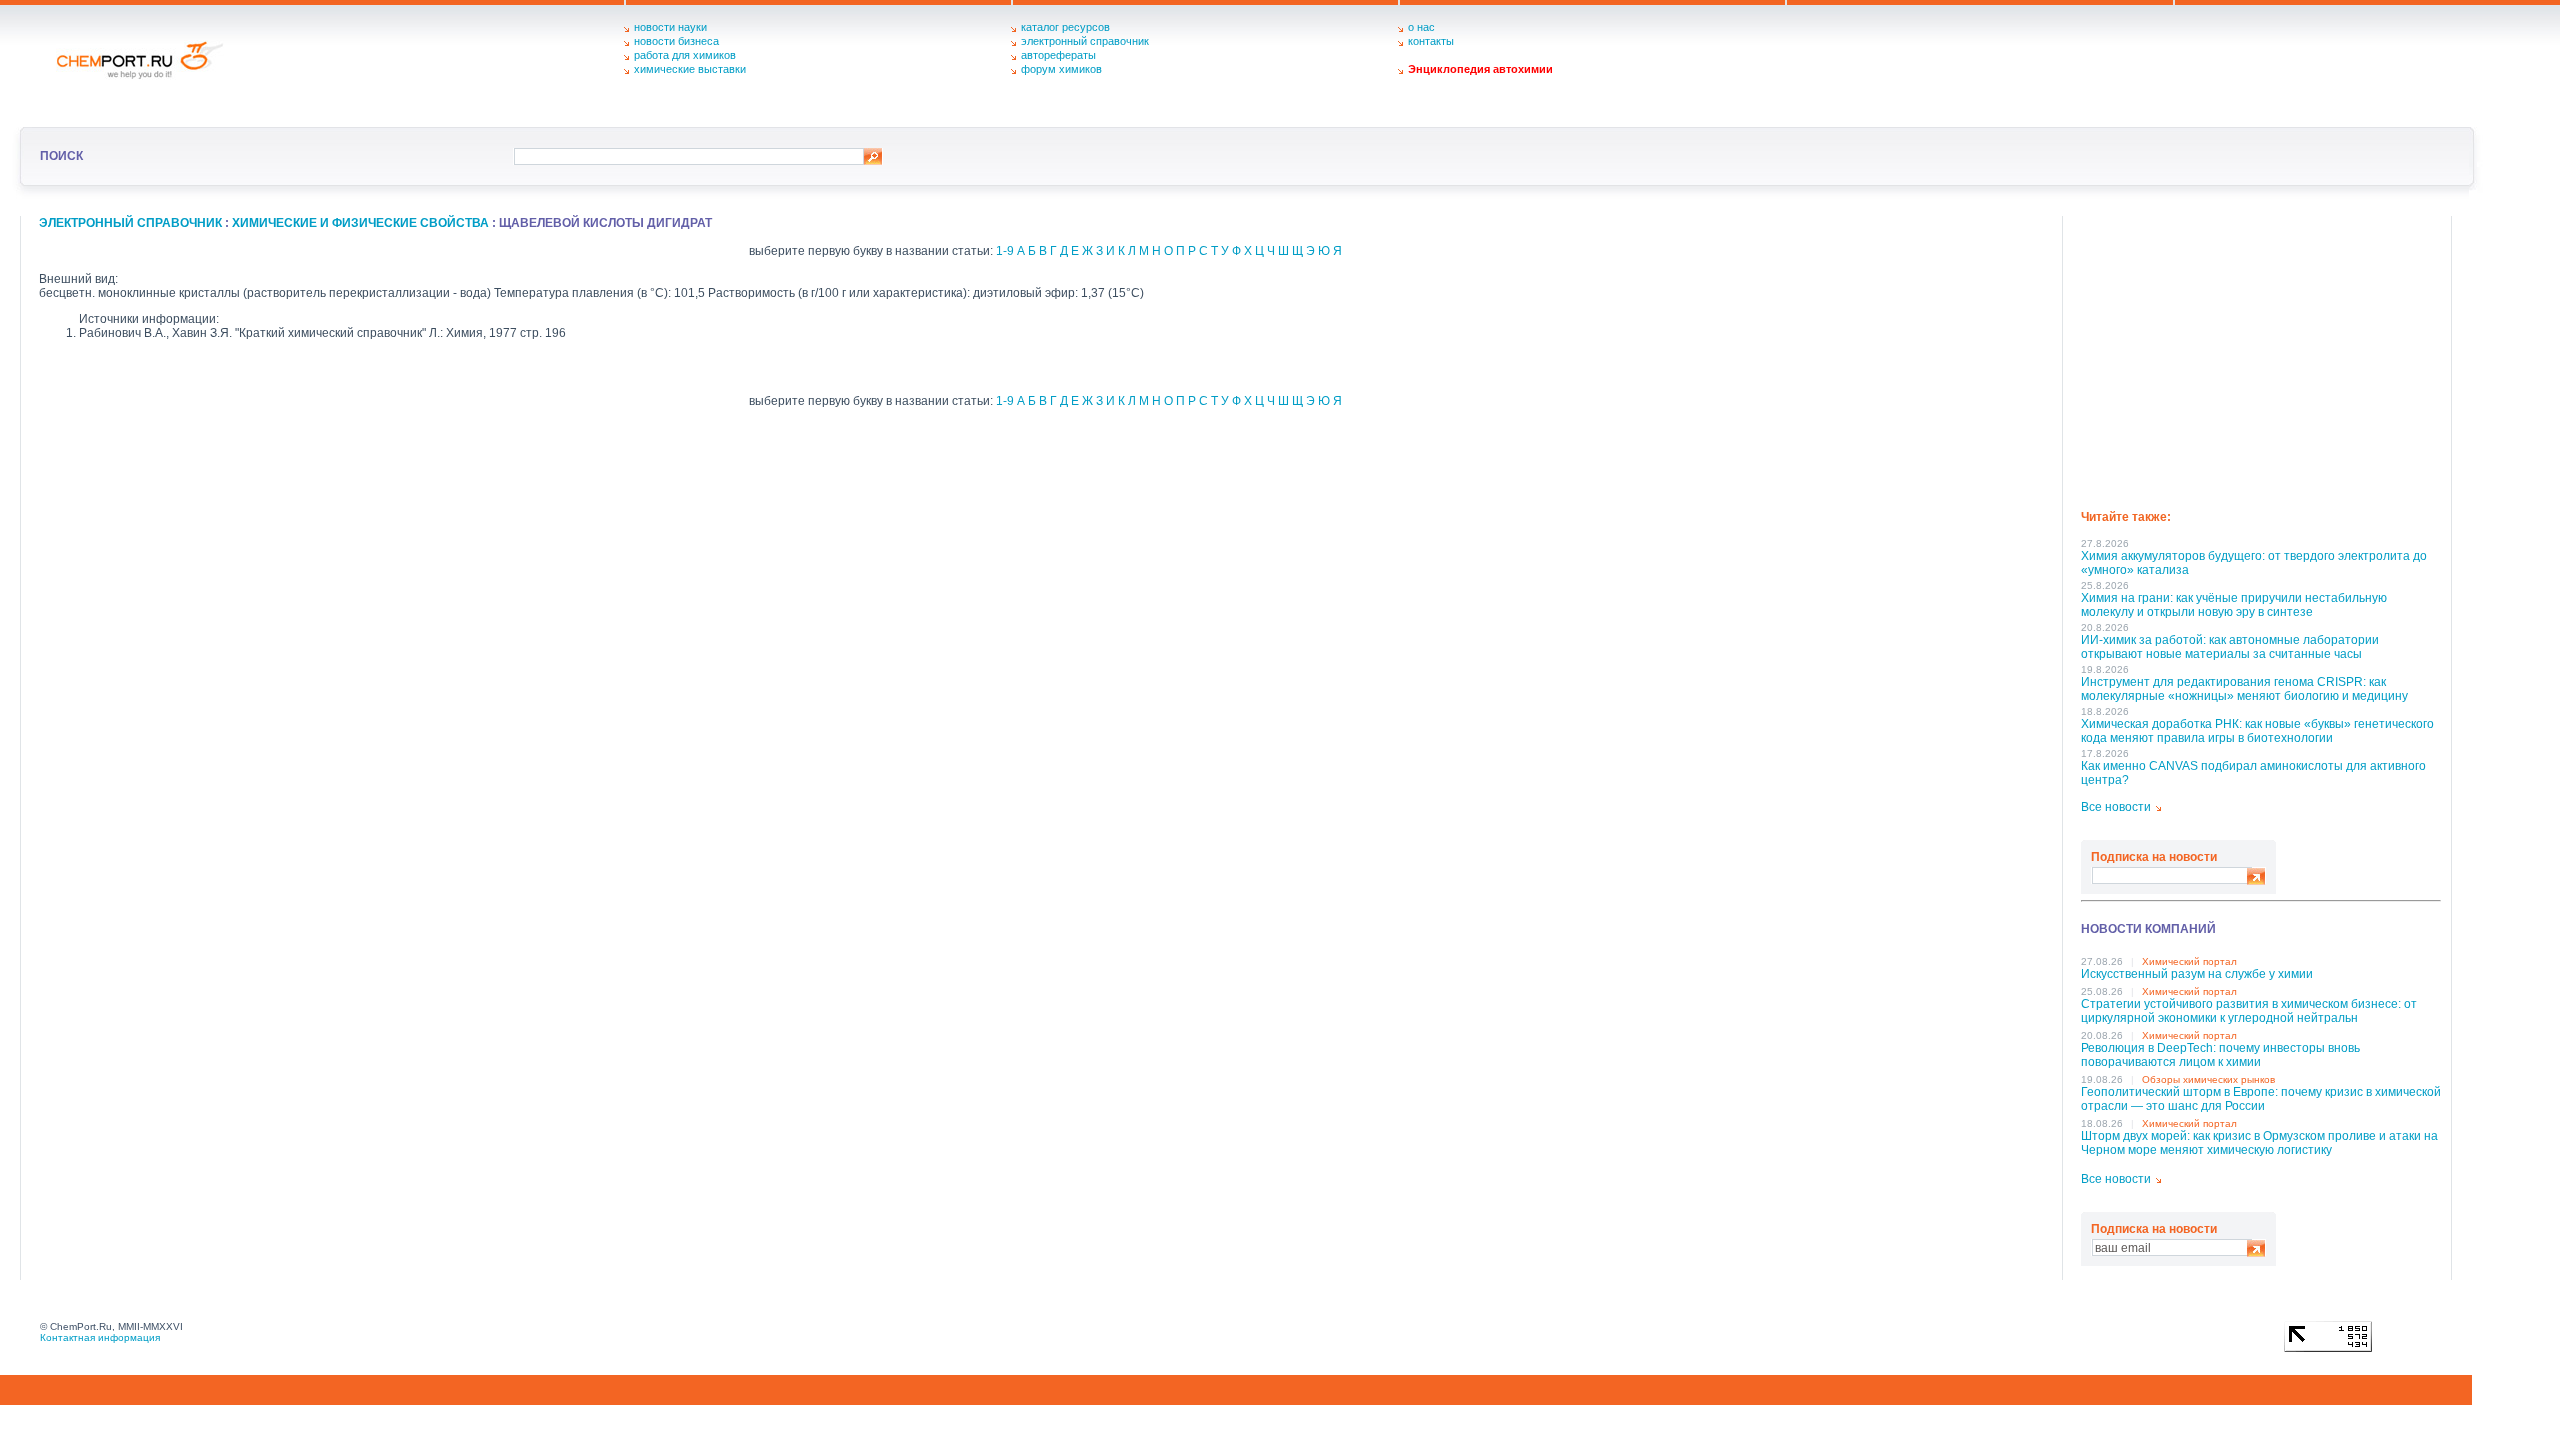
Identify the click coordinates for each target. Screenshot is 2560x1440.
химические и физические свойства (360, 223)
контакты (1431, 41)
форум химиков (1061, 69)
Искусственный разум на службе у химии (2197, 974)
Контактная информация (100, 1337)
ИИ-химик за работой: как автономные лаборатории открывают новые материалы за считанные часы (2230, 647)
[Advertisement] (2261, 356)
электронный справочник (1085, 41)
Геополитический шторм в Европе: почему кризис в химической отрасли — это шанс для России (2261, 1099)
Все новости (2116, 807)
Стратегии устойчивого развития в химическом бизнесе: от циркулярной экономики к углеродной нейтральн (2249, 1011)
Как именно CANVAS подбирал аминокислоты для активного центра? (2253, 773)
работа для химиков (685, 55)
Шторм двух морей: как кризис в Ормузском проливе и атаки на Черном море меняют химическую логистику (2259, 1143)
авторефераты (1058, 55)
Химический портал (2189, 961)
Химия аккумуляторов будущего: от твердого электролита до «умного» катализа (2254, 563)
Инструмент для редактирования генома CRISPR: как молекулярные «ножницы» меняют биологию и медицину (2244, 689)
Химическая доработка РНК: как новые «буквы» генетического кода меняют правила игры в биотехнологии (2257, 731)
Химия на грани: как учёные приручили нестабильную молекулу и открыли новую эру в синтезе (2234, 605)
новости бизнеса (676, 41)
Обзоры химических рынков (2208, 1079)
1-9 (1005, 251)
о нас (1421, 27)
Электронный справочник (130, 223)
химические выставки (690, 69)
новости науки (670, 27)
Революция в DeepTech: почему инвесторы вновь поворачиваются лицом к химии (2220, 1055)
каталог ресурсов (1065, 27)
